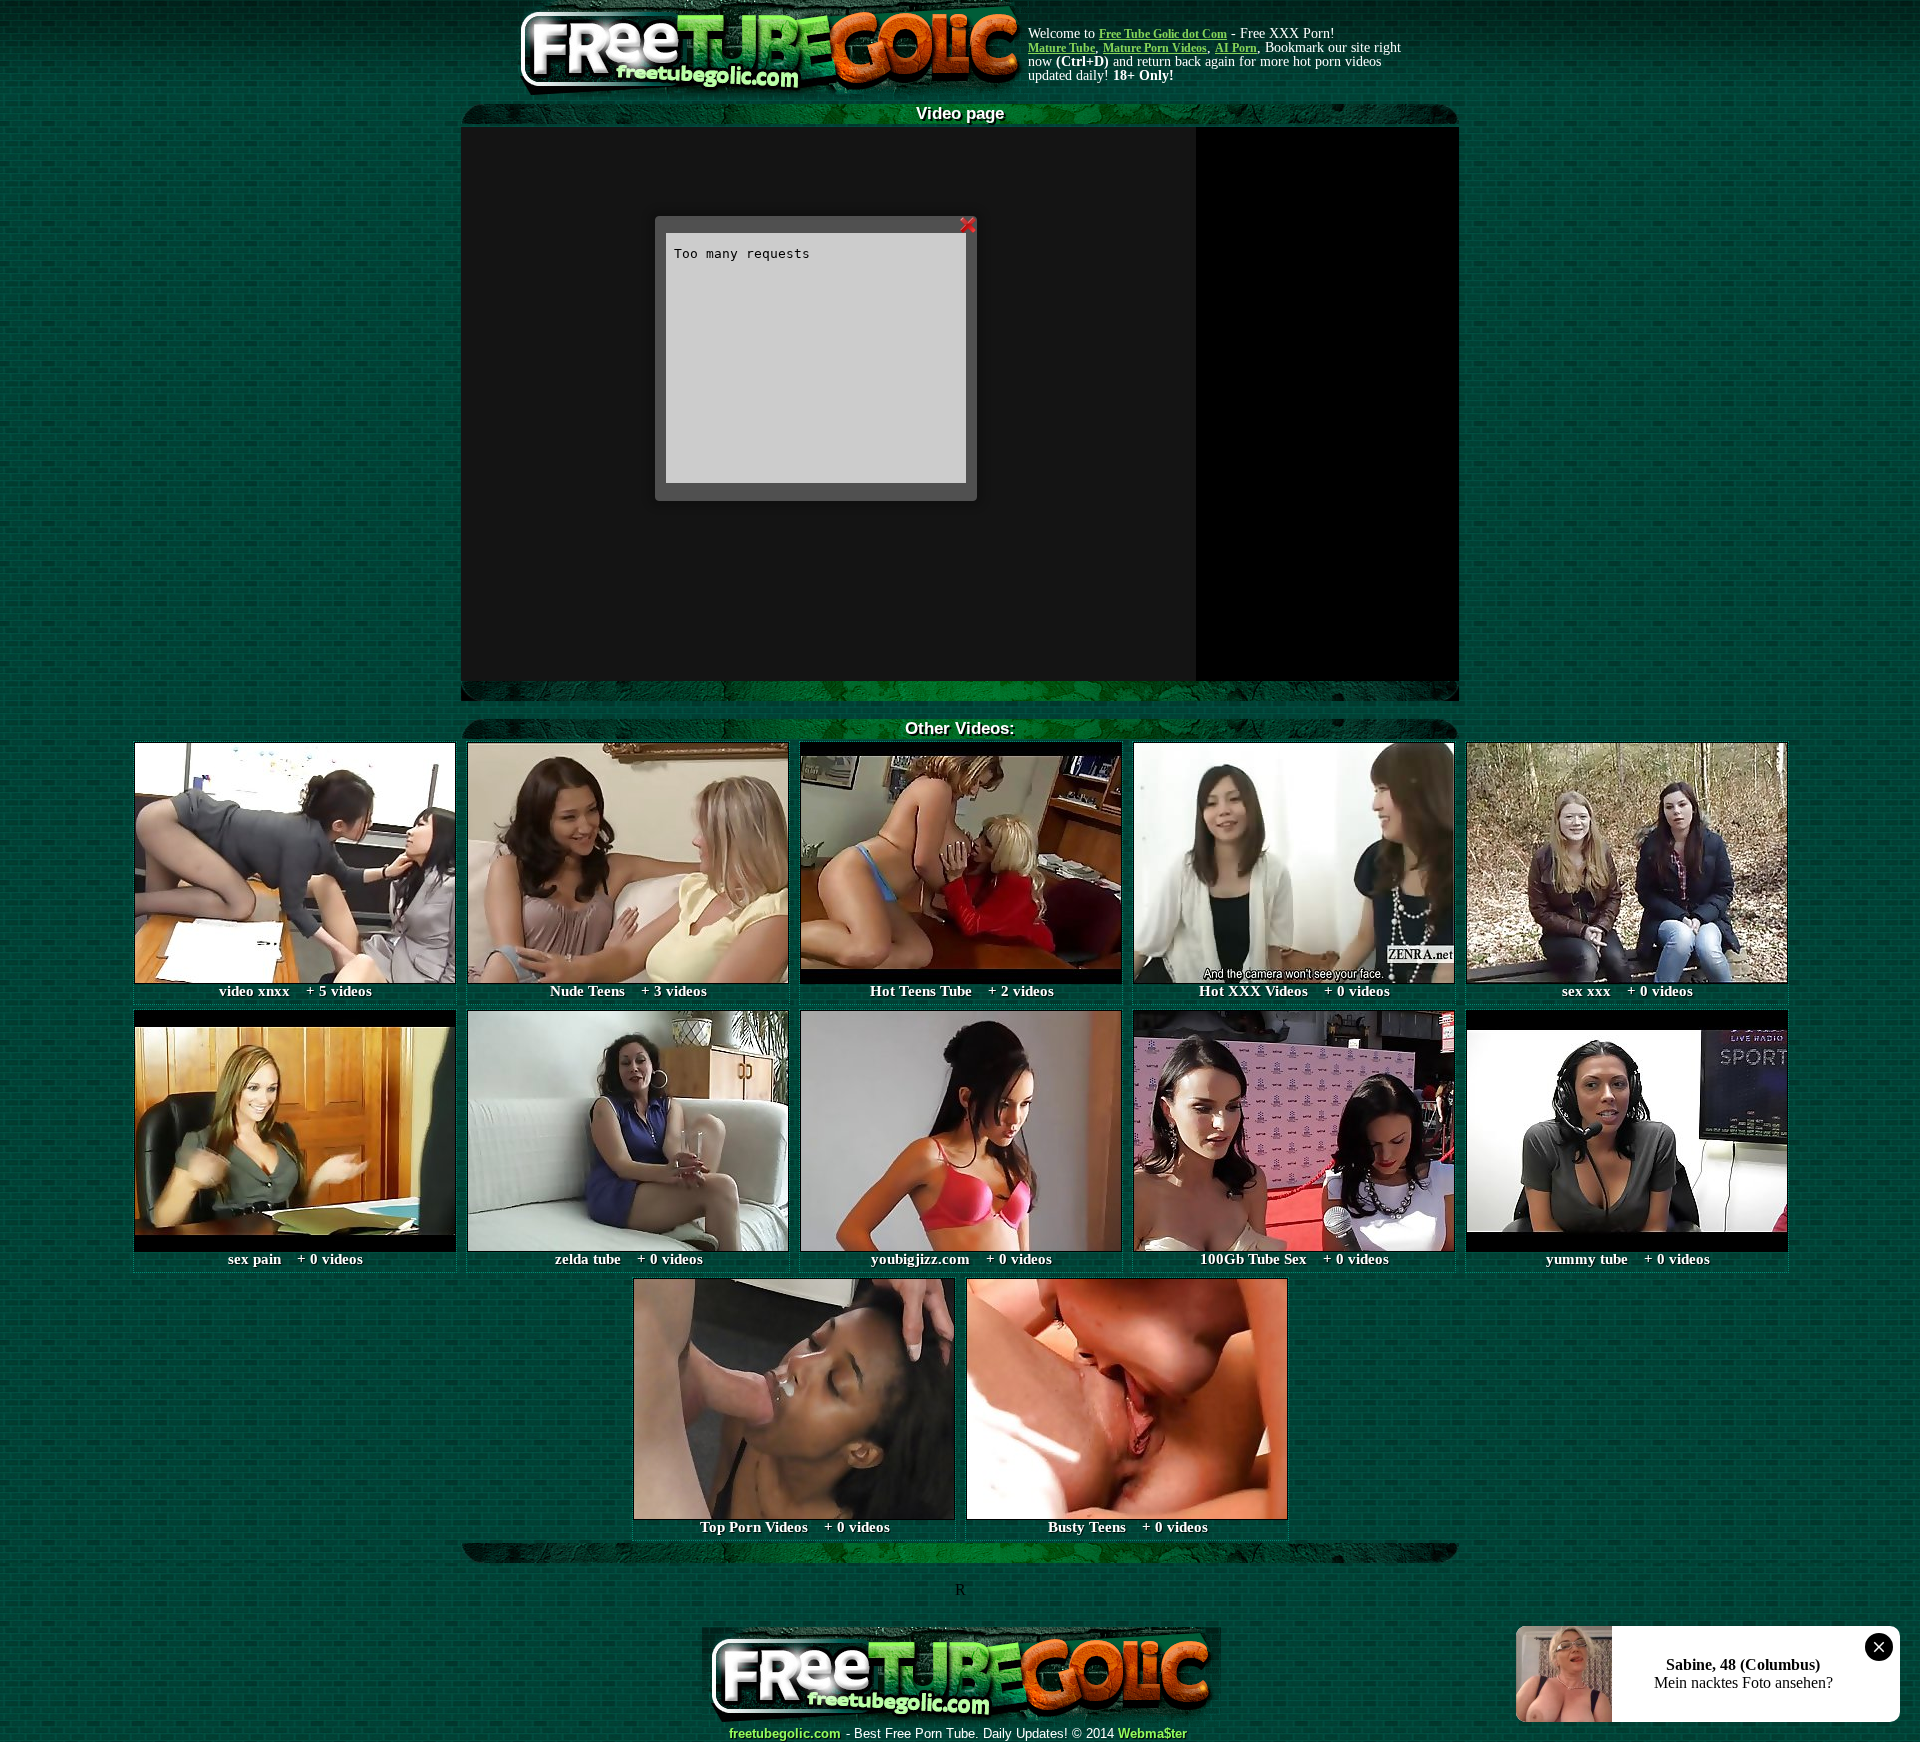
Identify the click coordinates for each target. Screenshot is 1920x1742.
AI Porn (1236, 48)
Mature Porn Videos (1155, 48)
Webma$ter (1152, 1734)
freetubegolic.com (785, 1734)
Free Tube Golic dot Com (1163, 34)
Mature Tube (1061, 48)
